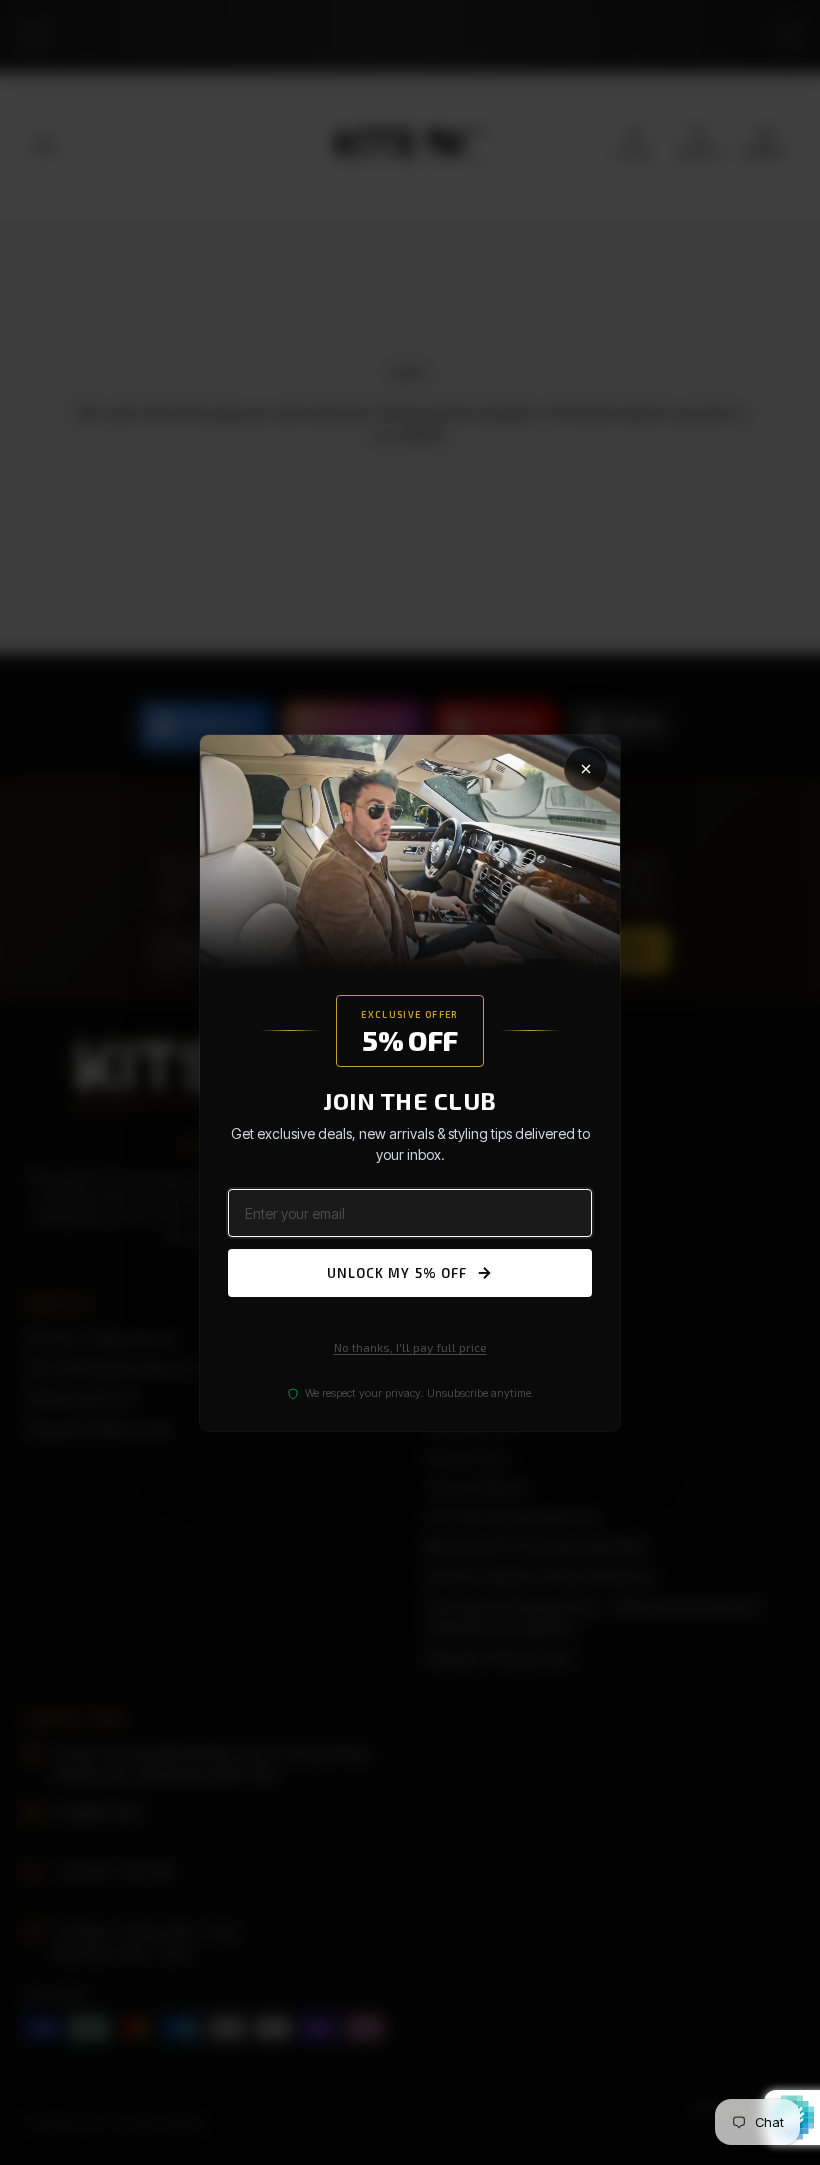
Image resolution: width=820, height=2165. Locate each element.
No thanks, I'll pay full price (410, 1347)
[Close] (586, 768)
